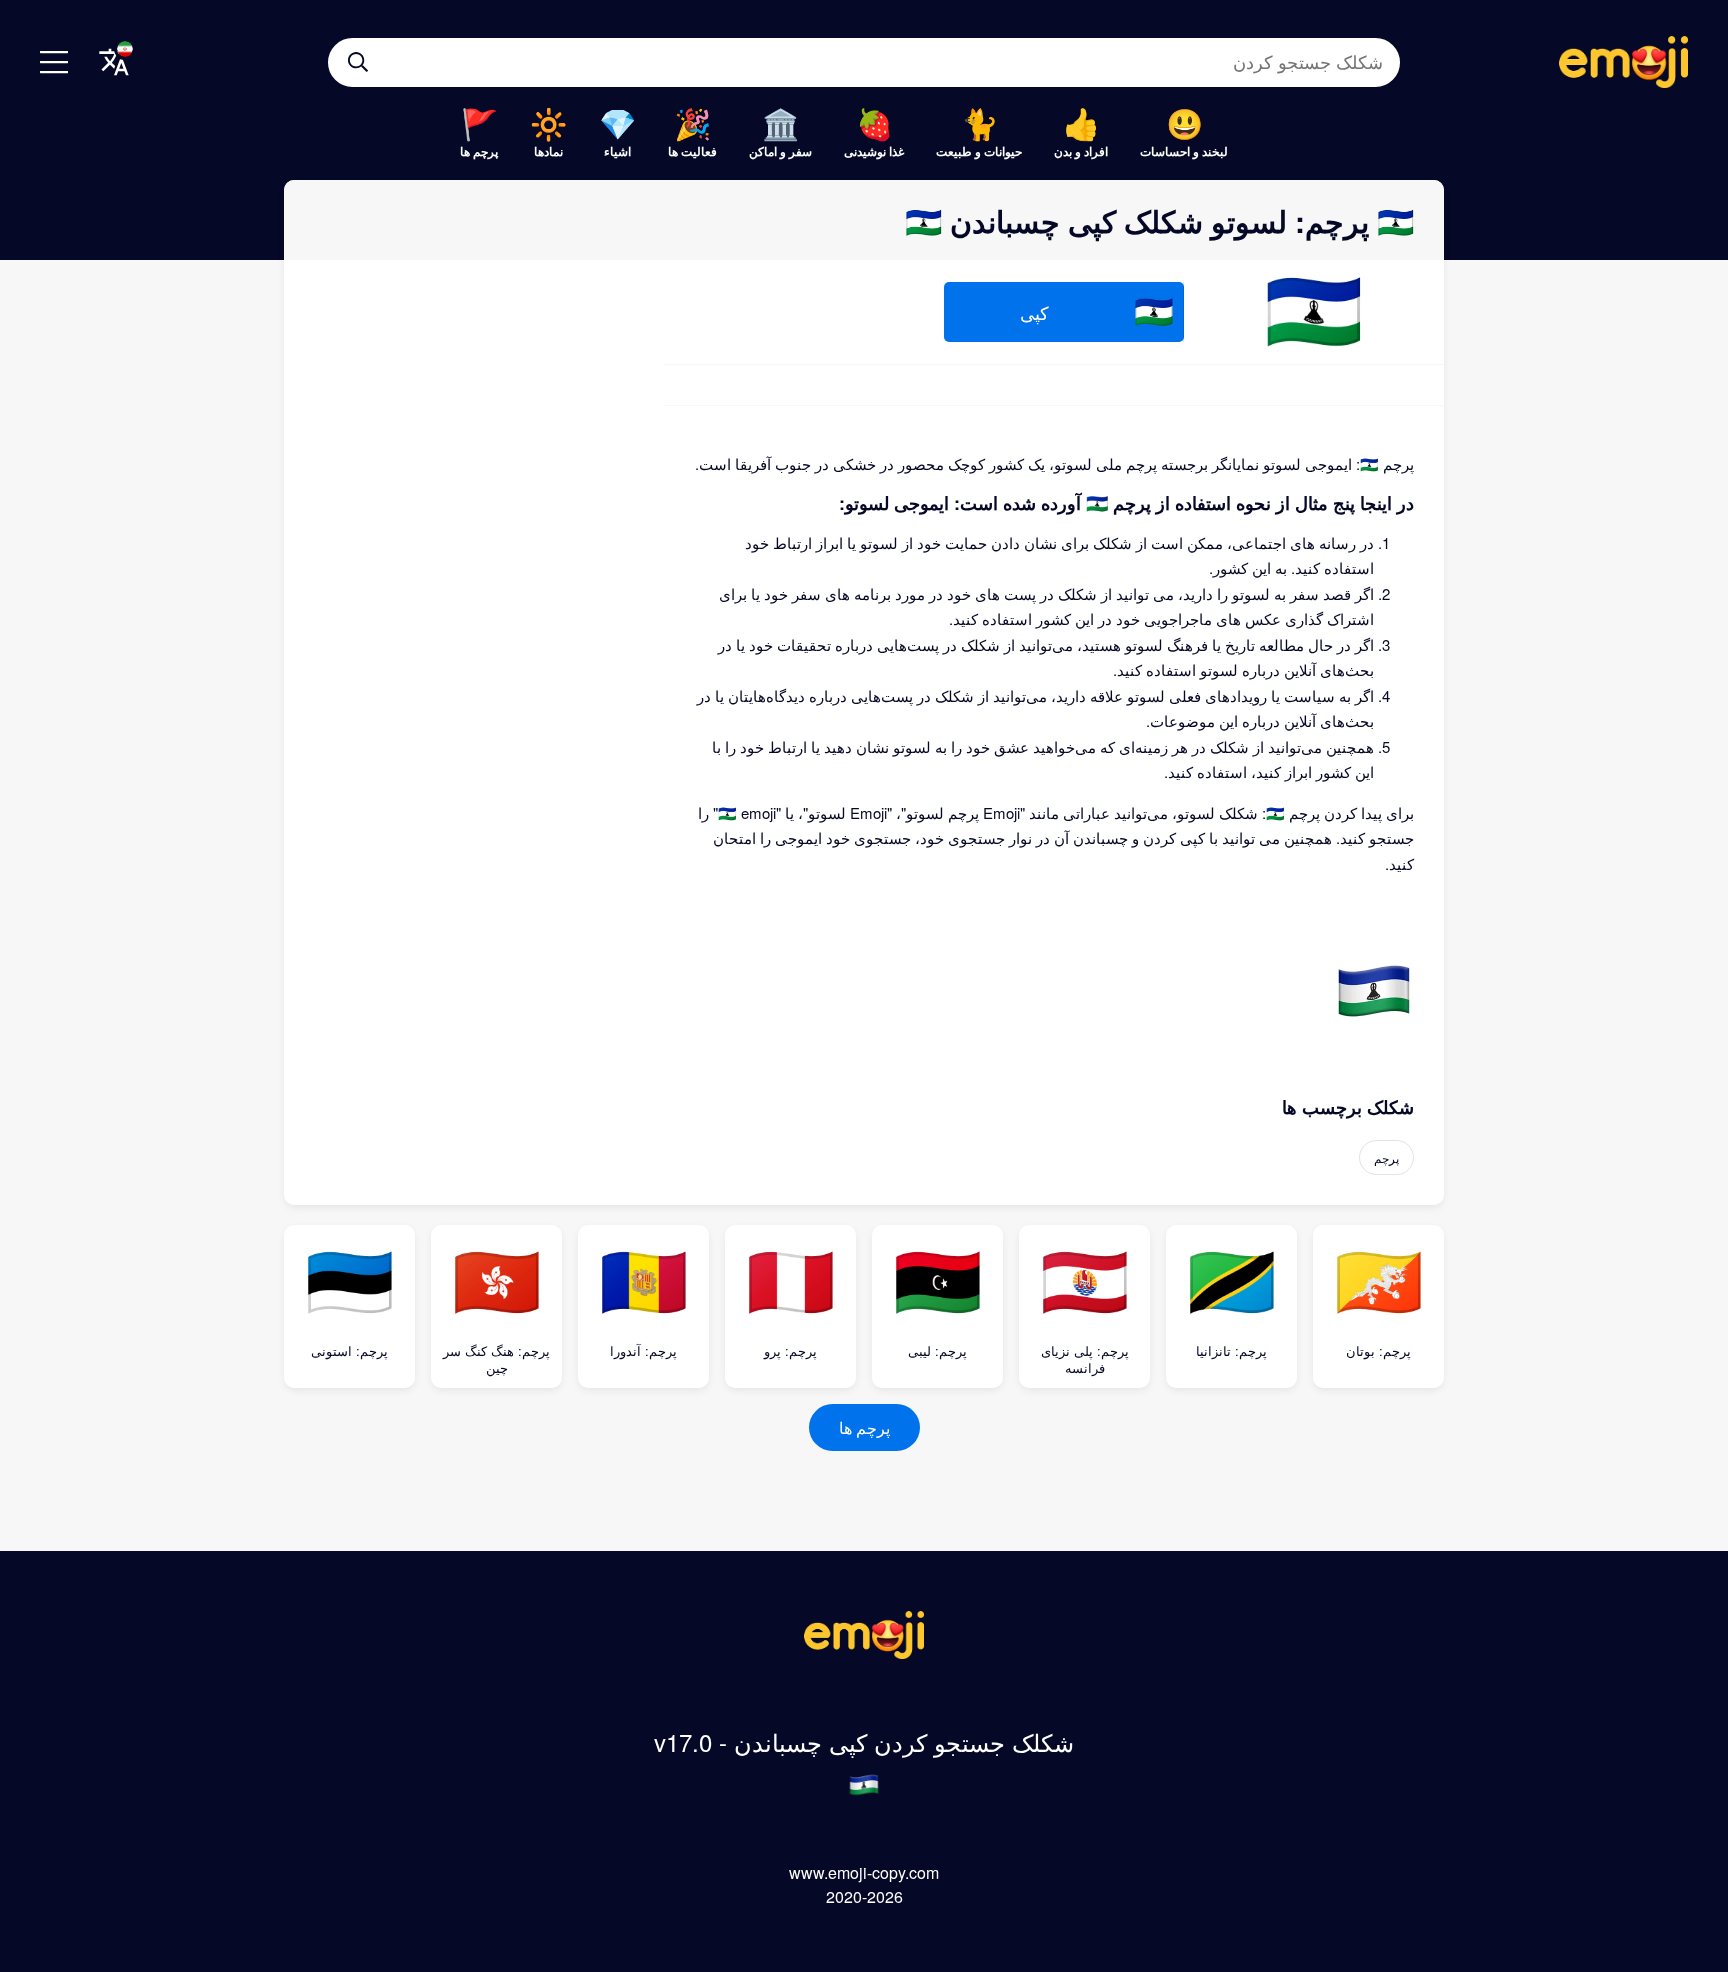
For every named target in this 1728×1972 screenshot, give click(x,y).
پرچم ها (479, 151)
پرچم (1386, 1157)
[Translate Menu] (114, 62)
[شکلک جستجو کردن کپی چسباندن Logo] (864, 1652)
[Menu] (54, 62)
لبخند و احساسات (1184, 151)
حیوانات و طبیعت (979, 151)
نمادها (548, 151)
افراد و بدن (1081, 151)
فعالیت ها (692, 151)
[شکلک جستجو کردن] (358, 62)
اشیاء (617, 151)
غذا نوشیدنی (874, 151)
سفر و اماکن (780, 151)
